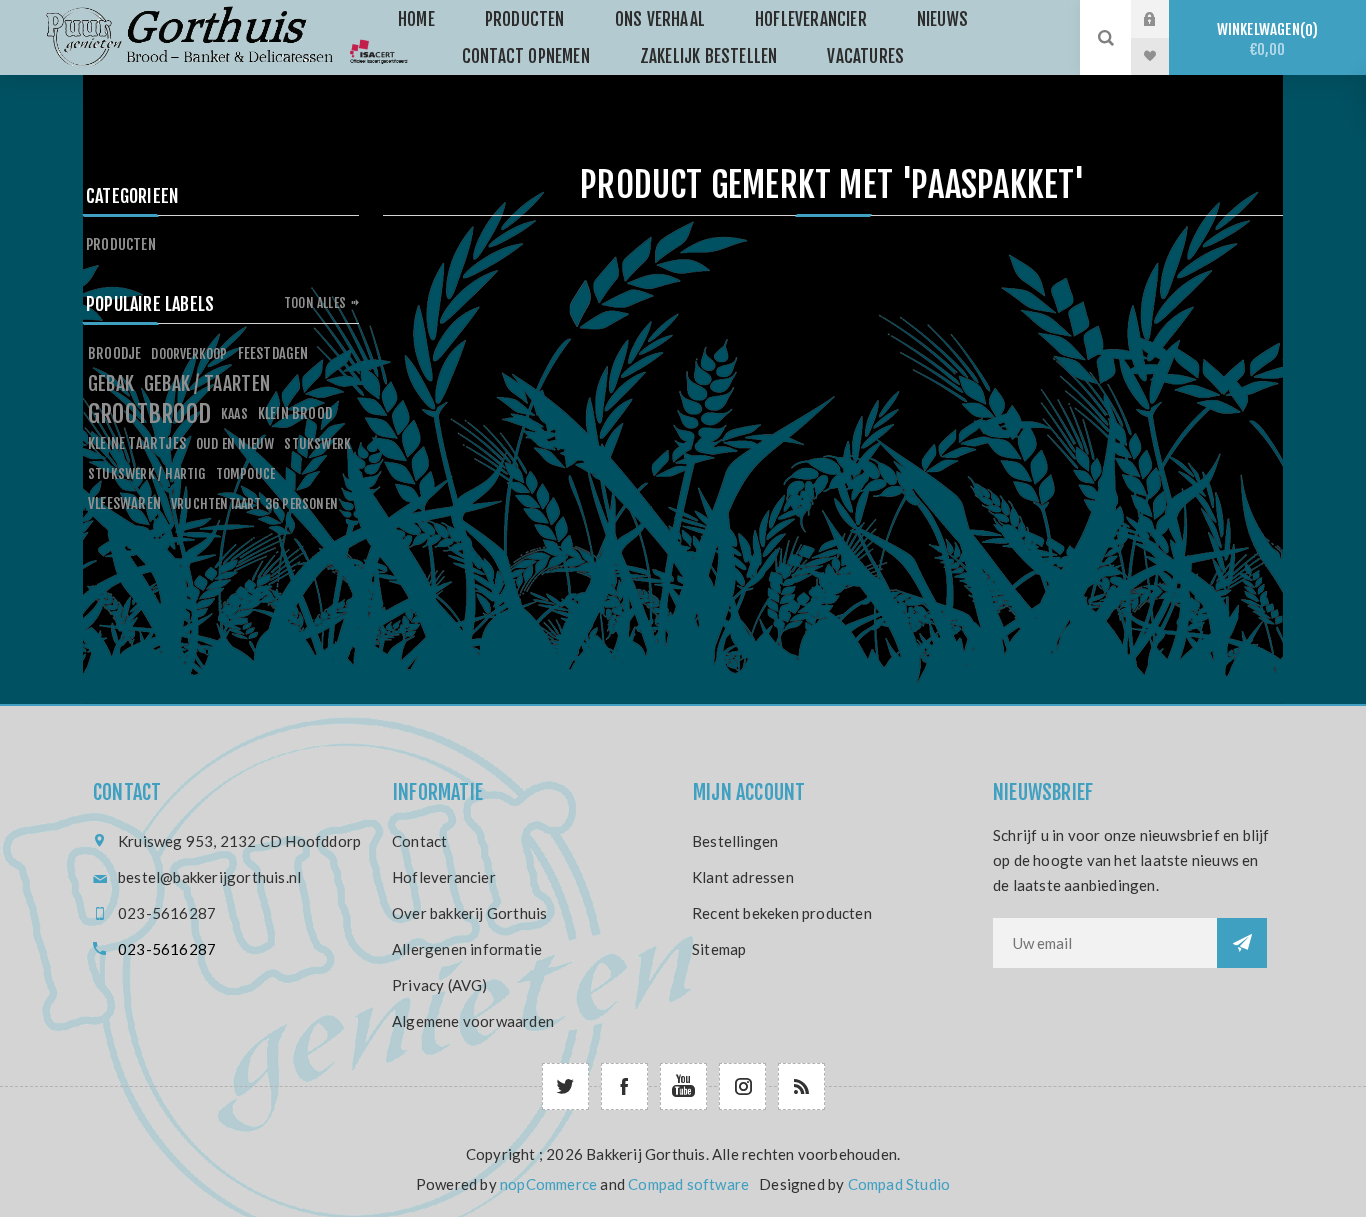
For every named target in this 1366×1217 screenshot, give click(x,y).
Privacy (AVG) (440, 985)
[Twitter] (565, 1086)
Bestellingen (735, 841)
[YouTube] (683, 1086)
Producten (121, 244)
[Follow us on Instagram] (742, 1086)
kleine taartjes (137, 443)
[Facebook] (624, 1086)
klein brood (295, 413)
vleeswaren (124, 503)
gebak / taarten (207, 384)
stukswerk (317, 443)
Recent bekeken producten (782, 913)
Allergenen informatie (467, 949)
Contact (419, 841)
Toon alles (315, 303)
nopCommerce (548, 1184)
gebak (111, 384)
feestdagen (273, 353)
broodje (114, 353)
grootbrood (149, 414)
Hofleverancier (444, 877)
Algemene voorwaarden (473, 1021)
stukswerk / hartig (147, 473)
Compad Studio (899, 1184)
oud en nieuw (235, 443)
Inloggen (1165, 19)
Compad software (688, 1184)
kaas (234, 413)
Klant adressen (743, 877)
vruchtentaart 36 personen (254, 503)
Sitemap (719, 949)
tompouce (246, 473)
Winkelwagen (1265, 39)
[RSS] (801, 1086)
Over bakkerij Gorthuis (469, 913)
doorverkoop (189, 353)
